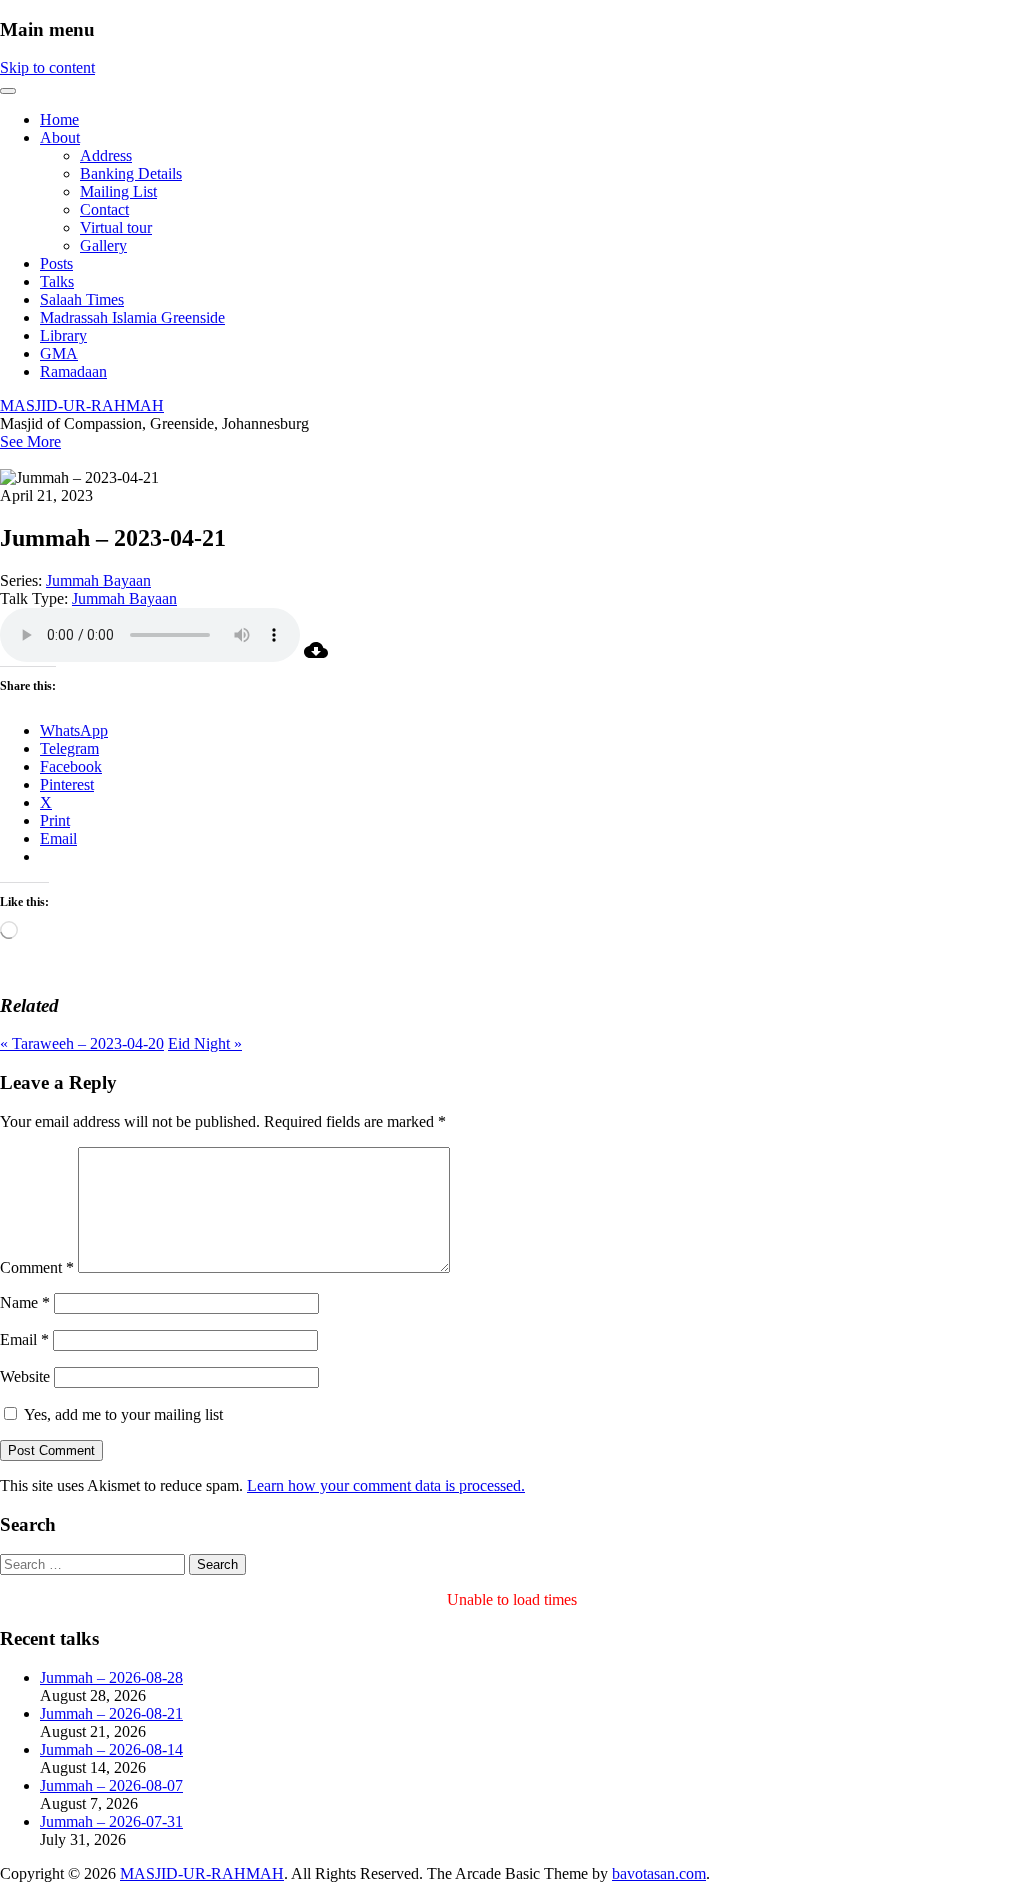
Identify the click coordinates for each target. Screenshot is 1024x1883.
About (60, 137)
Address (106, 155)
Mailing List (118, 191)
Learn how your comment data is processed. (386, 1485)
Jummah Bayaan (98, 580)
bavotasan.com (659, 1873)
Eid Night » (205, 1043)
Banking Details (131, 173)
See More (30, 441)
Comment (37, 1267)
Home (59, 119)
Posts (56, 263)
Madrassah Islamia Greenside (132, 317)
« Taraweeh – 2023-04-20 (82, 1043)
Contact (104, 209)
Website (25, 1376)
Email (24, 1339)
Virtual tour (116, 227)
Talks (57, 281)
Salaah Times (82, 299)
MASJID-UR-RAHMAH (82, 405)
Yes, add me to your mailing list (121, 1414)
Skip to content (47, 67)
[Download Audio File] (316, 656)
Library (63, 335)
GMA (59, 353)
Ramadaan (73, 371)
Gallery (103, 245)
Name (25, 1302)
